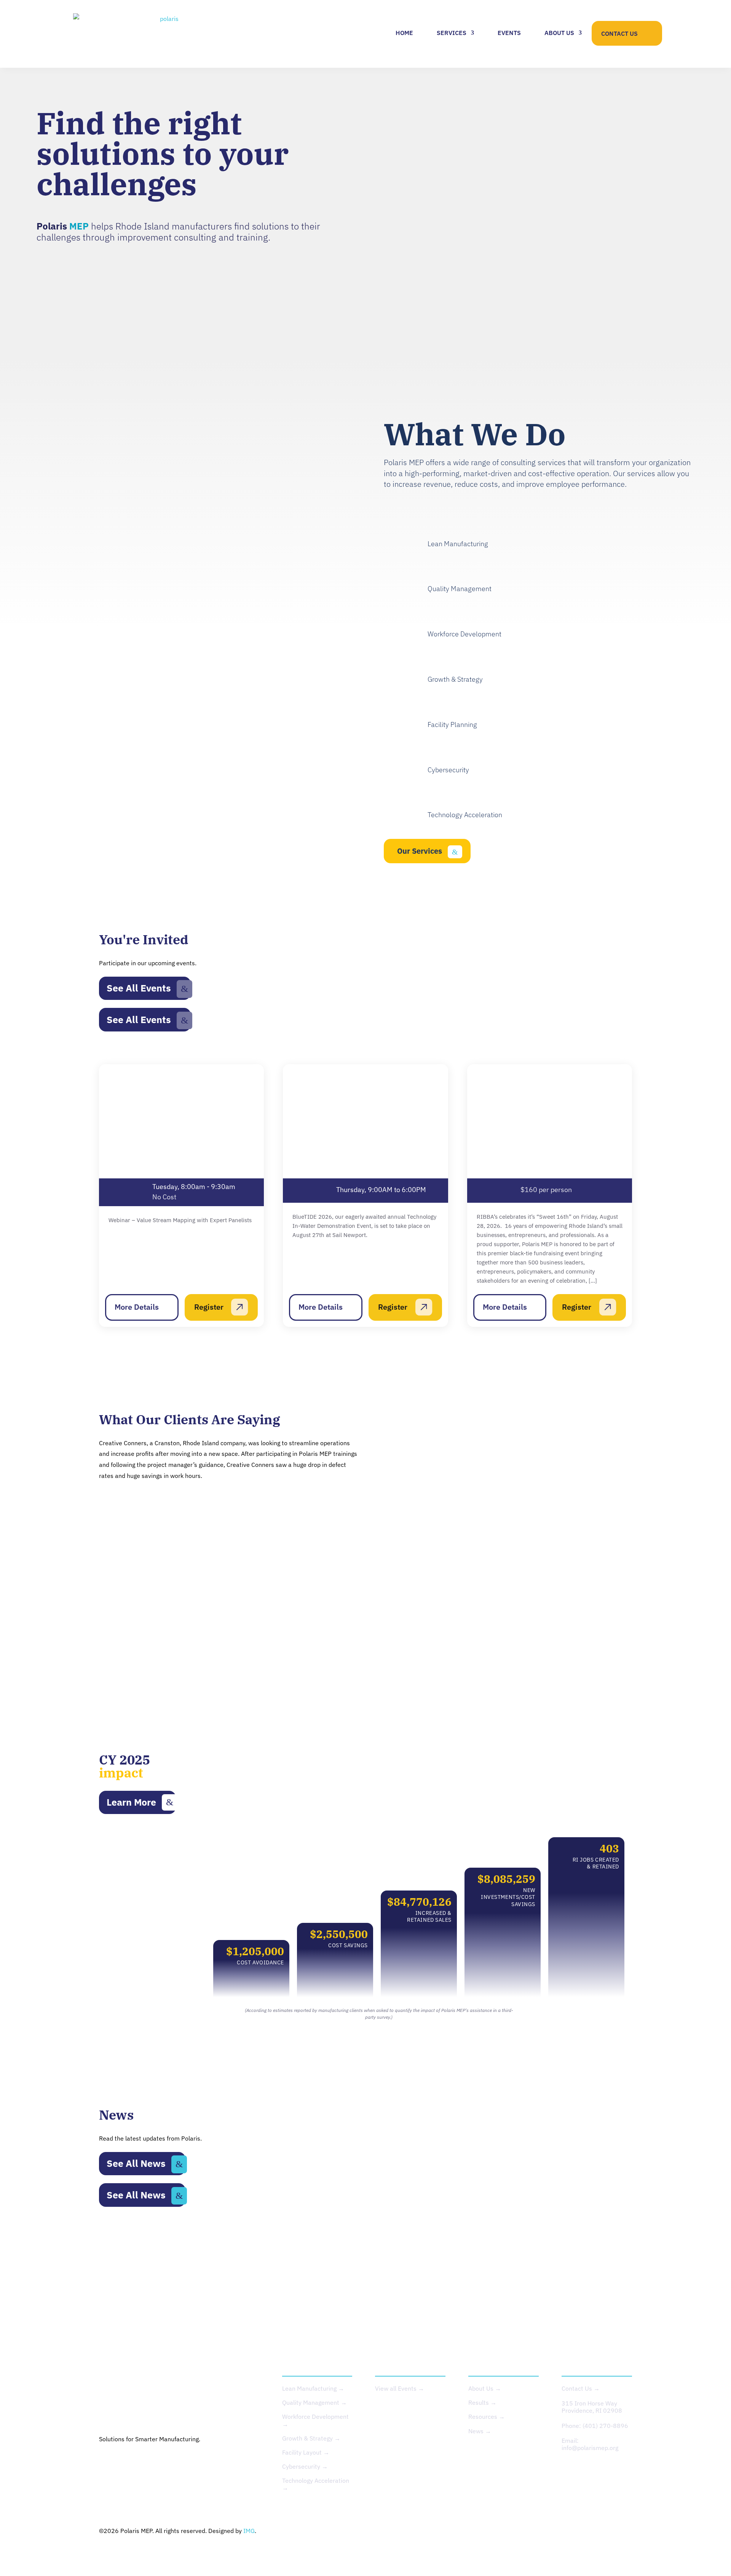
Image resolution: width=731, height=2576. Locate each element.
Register (209, 1307)
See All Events (139, 988)
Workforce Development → (315, 2420)
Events (509, 33)
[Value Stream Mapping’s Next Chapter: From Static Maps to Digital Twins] (118, 2259)
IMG (249, 2531)
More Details (137, 1307)
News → (480, 2431)
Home (404, 33)
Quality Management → (314, 2402)
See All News (136, 2163)
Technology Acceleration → (316, 2484)
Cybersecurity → (305, 2466)
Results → (482, 2402)
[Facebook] (246, 2464)
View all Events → (400, 2388)
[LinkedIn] (119, 2464)
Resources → (487, 2417)
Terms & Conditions (605, 2531)
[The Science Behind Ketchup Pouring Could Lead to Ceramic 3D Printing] (300, 2259)
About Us (559, 33)
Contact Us (619, 33)
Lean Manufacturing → (313, 2388)
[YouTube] (204, 2464)
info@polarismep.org (590, 2448)
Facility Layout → (306, 2452)
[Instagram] (161, 2464)
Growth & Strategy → (311, 2438)
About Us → (485, 2388)
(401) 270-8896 (605, 2426)
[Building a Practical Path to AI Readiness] (482, 2259)
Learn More (131, 1802)
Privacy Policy (548, 2531)
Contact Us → (581, 2388)
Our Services (420, 851)
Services (452, 33)
